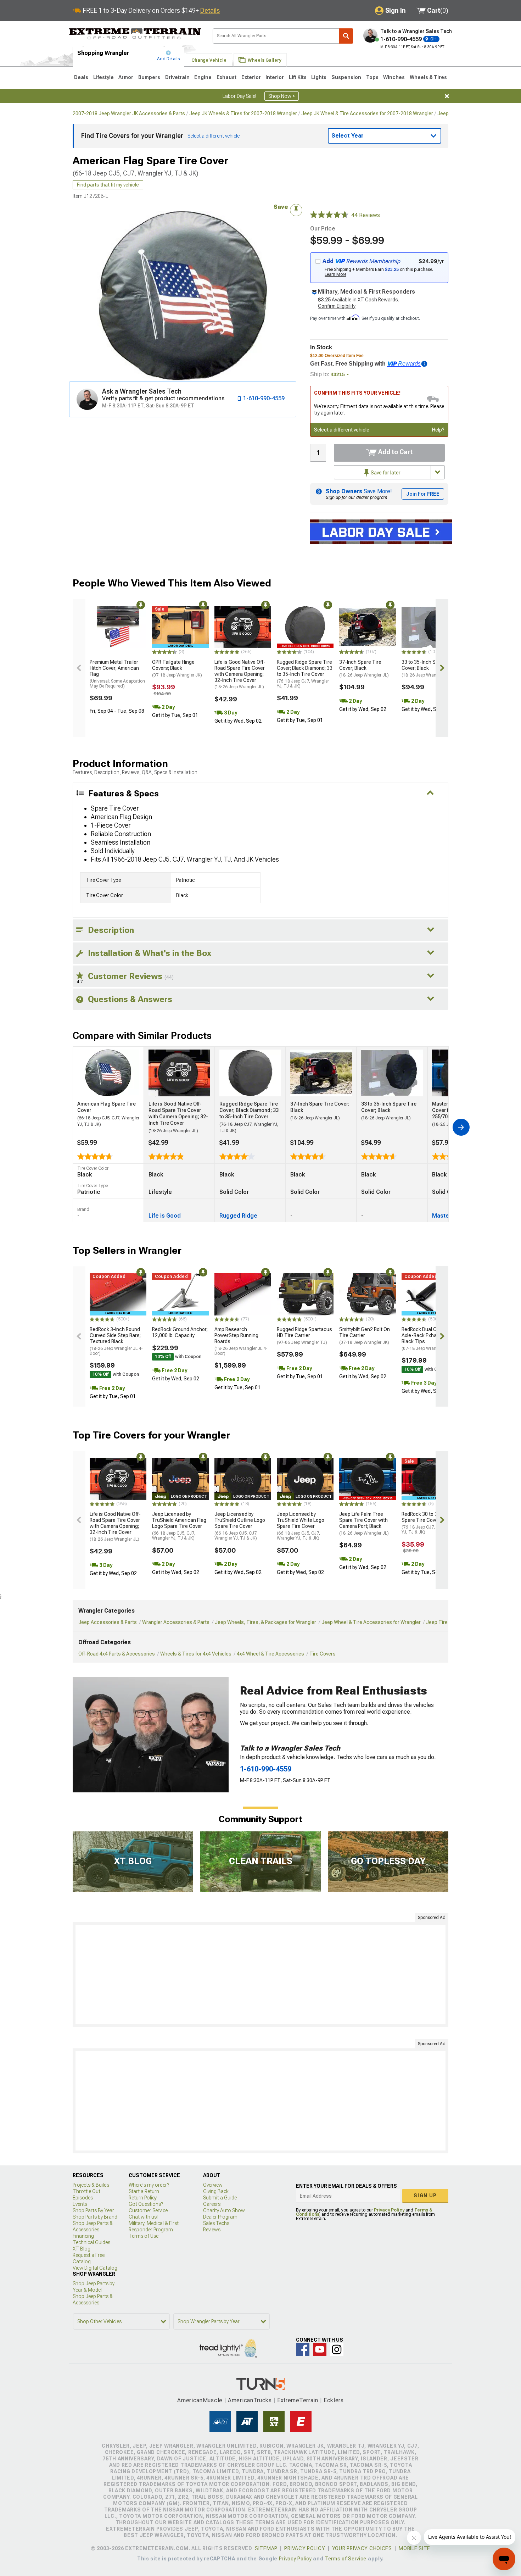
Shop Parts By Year (93, 2210)
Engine (203, 77)
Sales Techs (216, 2223)
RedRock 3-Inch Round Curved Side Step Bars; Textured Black (116, 1341)
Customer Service (148, 2210)
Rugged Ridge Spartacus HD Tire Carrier (304, 1336)
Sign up (425, 2196)
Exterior (251, 77)
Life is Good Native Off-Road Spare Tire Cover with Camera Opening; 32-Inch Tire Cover (240, 674)
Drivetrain (177, 77)
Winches (394, 77)
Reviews (212, 2230)
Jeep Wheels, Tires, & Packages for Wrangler (265, 1622)
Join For (423, 494)
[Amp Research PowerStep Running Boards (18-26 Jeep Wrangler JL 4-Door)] (243, 1295)
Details (210, 10)
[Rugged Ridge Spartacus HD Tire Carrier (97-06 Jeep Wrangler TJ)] (305, 1295)
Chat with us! (143, 2217)
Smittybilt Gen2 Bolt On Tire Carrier (365, 1336)
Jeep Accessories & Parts (108, 1622)
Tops (372, 77)
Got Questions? (146, 2204)
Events (80, 2204)
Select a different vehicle (342, 430)
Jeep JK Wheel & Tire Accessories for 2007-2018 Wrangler (367, 113)
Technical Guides (91, 2242)
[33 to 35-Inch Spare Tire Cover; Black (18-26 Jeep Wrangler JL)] (430, 627)
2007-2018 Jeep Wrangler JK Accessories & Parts (129, 113)
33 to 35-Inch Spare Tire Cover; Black (429, 668)
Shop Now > (282, 96)
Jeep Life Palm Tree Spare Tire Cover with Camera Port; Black (364, 1523)
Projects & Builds (91, 2185)
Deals (81, 77)
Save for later (385, 473)
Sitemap (266, 2548)
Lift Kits (298, 77)
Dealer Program (220, 2217)
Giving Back (216, 2191)
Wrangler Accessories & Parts (176, 1622)
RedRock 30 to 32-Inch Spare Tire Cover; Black (428, 1523)
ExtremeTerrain (298, 2400)
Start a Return (144, 2191)
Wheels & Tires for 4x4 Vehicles (196, 1654)
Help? (438, 430)
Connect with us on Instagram (337, 2349)
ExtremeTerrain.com (135, 34)
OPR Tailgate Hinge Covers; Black (177, 668)
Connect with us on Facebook (303, 2349)
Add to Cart (395, 452)
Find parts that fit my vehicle (108, 185)
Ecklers (334, 2400)
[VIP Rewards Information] (424, 364)
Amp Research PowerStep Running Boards (241, 1341)
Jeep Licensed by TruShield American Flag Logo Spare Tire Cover (179, 1526)
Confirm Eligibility (337, 306)
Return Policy (143, 2198)
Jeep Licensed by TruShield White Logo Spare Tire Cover (301, 1526)
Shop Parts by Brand (95, 2217)
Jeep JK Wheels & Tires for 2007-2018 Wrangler (243, 113)
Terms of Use (144, 2236)
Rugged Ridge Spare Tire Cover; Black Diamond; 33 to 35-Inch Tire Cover (305, 674)
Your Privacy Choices (362, 2548)
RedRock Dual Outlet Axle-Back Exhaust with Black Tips (428, 1339)
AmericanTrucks (250, 2400)
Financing (83, 2236)
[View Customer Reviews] (329, 215)
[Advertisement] (260, 1975)
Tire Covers (323, 1654)
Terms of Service (346, 2559)
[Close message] (447, 96)
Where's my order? (149, 2185)
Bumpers (149, 77)
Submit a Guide (220, 2198)
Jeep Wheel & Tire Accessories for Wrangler (371, 1622)
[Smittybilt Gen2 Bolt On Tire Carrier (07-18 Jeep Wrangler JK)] (368, 1295)
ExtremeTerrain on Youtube (320, 2349)
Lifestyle (103, 77)
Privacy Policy (389, 2210)
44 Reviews (366, 215)
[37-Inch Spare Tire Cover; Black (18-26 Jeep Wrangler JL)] (368, 627)
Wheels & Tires (428, 77)
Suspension (346, 77)
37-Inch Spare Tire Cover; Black (364, 668)
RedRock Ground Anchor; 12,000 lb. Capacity (180, 1332)
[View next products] (442, 668)
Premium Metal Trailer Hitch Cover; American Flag (117, 674)
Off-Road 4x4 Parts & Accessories (117, 1654)
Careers (212, 2204)
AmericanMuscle (200, 2400)
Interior (275, 77)
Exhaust (226, 77)
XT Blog (82, 2249)
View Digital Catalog (95, 2268)
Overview (213, 2185)
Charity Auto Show (224, 2210)
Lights (319, 77)
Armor (126, 77)
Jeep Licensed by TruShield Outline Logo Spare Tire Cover (240, 1526)
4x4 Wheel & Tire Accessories (270, 1654)
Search (346, 36)
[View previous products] (79, 668)
